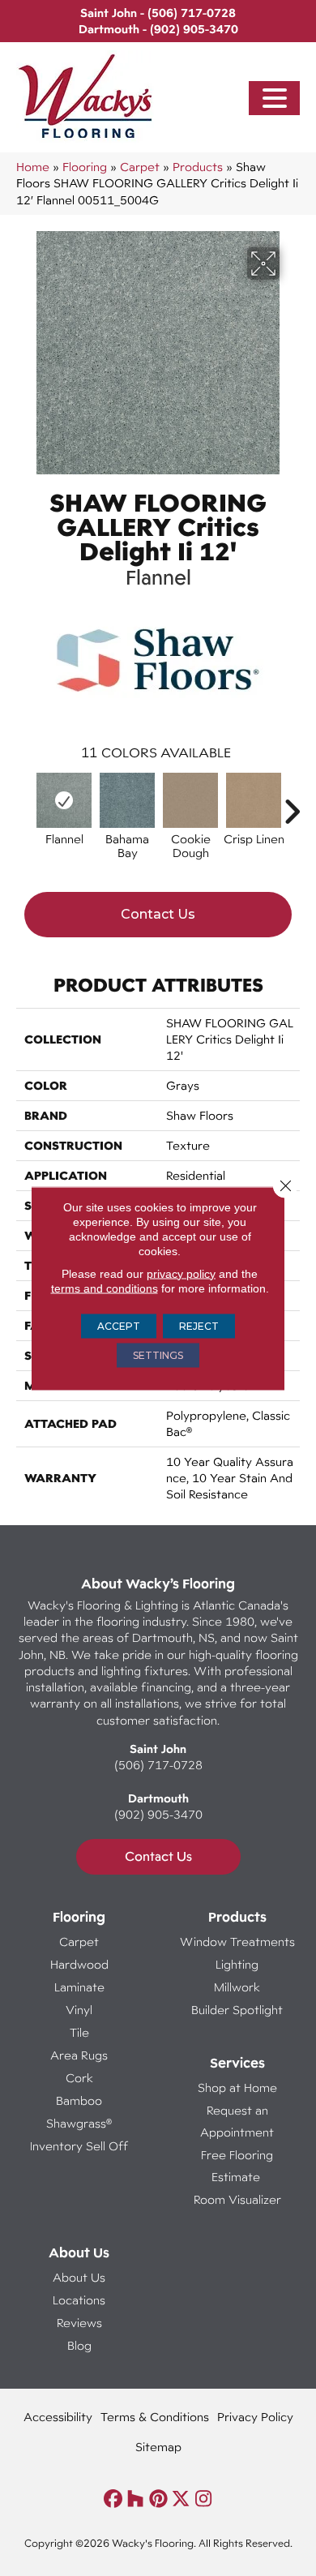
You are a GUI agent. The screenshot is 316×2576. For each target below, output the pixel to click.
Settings (158, 1354)
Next (292, 804)
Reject (199, 1325)
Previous (24, 804)
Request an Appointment (237, 2121)
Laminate (79, 1987)
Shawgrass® (79, 2123)
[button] (275, 99)
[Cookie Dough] (190, 800)
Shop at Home (237, 2087)
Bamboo (79, 2100)
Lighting (237, 1964)
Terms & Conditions (155, 2417)
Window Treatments (237, 1942)
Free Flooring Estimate (237, 2166)
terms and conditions (105, 1288)
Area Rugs (79, 2055)
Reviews (79, 2323)
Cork (79, 2078)
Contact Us (158, 914)
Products (198, 167)
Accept (119, 1325)
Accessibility (58, 2417)
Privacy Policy (255, 2417)
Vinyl (79, 2010)
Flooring (85, 167)
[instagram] (204, 2499)
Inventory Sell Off (79, 2146)
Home (33, 167)
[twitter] (181, 2499)
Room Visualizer (237, 2199)
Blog (79, 2345)
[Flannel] (64, 800)
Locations (79, 2300)
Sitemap (158, 2447)
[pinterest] (158, 2499)
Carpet (140, 167)
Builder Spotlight (237, 2010)
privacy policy (181, 1273)
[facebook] (113, 2499)
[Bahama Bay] (127, 800)
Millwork (237, 1987)
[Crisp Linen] (254, 800)
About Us (79, 2277)
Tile (79, 2032)
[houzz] (136, 2499)
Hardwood (79, 1964)
